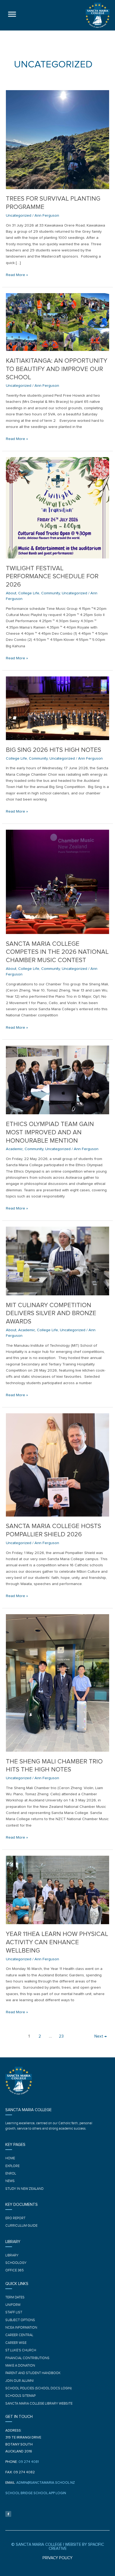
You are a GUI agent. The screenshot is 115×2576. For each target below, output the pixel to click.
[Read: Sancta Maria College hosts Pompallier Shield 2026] (57, 1465)
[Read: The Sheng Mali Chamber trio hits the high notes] (57, 1683)
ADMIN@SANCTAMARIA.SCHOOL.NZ (46, 2483)
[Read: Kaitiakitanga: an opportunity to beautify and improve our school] (57, 322)
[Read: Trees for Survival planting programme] (57, 139)
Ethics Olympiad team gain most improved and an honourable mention (50, 1132)
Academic (14, 1149)
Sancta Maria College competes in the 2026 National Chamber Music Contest (57, 952)
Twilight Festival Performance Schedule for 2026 (52, 577)
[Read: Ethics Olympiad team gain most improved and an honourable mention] (57, 1080)
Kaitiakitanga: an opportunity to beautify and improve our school (57, 369)
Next (101, 2036)
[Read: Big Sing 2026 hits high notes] (57, 708)
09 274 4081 (29, 2462)
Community (51, 593)
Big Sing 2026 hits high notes (53, 750)
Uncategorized (19, 215)
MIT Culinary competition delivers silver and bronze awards (51, 1314)
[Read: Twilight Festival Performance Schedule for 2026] (57, 508)
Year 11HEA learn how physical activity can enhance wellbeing (57, 1942)
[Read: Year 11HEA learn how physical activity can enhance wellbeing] (57, 1890)
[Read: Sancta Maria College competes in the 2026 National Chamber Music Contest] (57, 881)
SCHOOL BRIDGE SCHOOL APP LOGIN (36, 2493)
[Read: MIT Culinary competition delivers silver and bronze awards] (57, 1261)
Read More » (17, 274)
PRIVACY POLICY (57, 2558)
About (11, 593)
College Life (29, 593)
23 (61, 2036)
